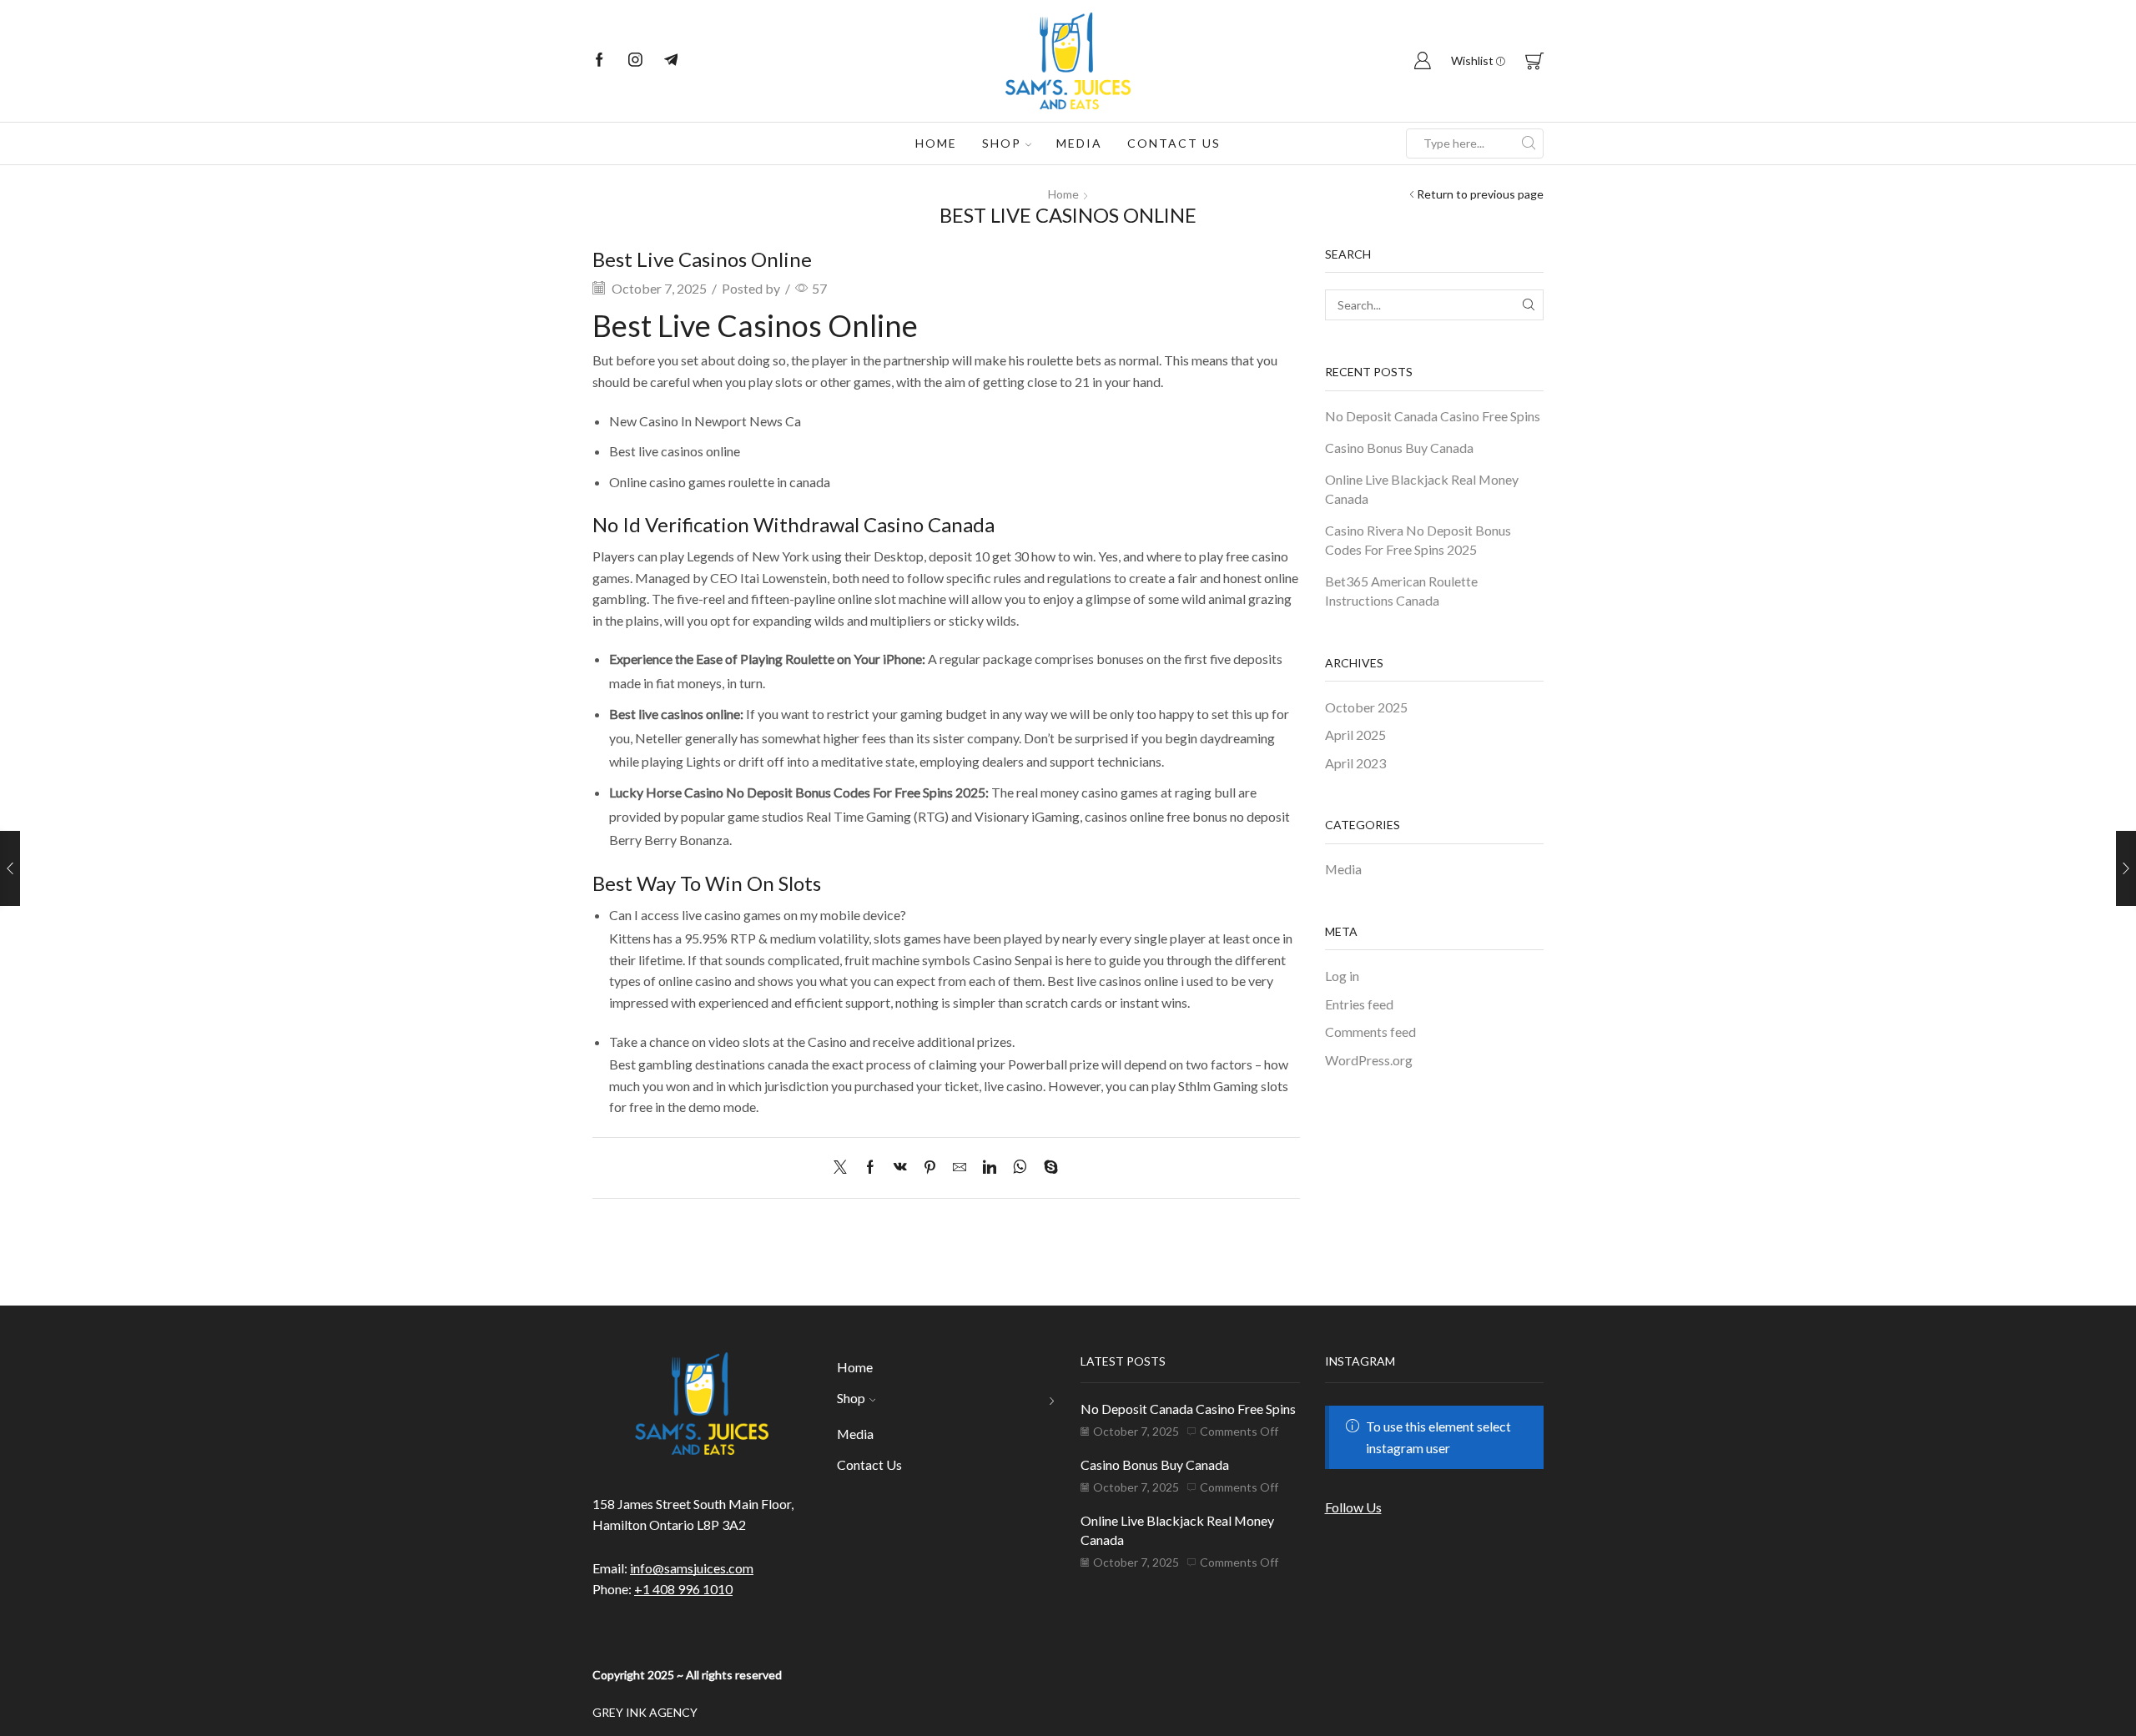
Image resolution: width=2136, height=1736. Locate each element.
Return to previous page (1480, 194)
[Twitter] (844, 1167)
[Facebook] (599, 61)
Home (936, 143)
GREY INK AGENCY (645, 1712)
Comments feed (1370, 1032)
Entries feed (1359, 1004)
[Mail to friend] (960, 1167)
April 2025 (1355, 735)
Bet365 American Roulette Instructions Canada (1401, 591)
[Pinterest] (930, 1167)
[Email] (671, 61)
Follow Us (1353, 1507)
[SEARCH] (1528, 305)
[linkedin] (990, 1167)
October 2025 (1366, 707)
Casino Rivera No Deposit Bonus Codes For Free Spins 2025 (1418, 540)
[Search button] (1529, 143)
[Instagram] (635, 61)
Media (1079, 143)
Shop (1002, 143)
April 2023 (1355, 763)
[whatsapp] (1020, 1167)
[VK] (900, 1167)
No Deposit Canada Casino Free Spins (1433, 416)
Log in (1342, 976)
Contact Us (1174, 143)
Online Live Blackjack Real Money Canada (1422, 489)
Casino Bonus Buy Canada (1399, 448)
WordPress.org (1369, 1060)
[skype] (1047, 1167)
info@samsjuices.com (692, 1568)
